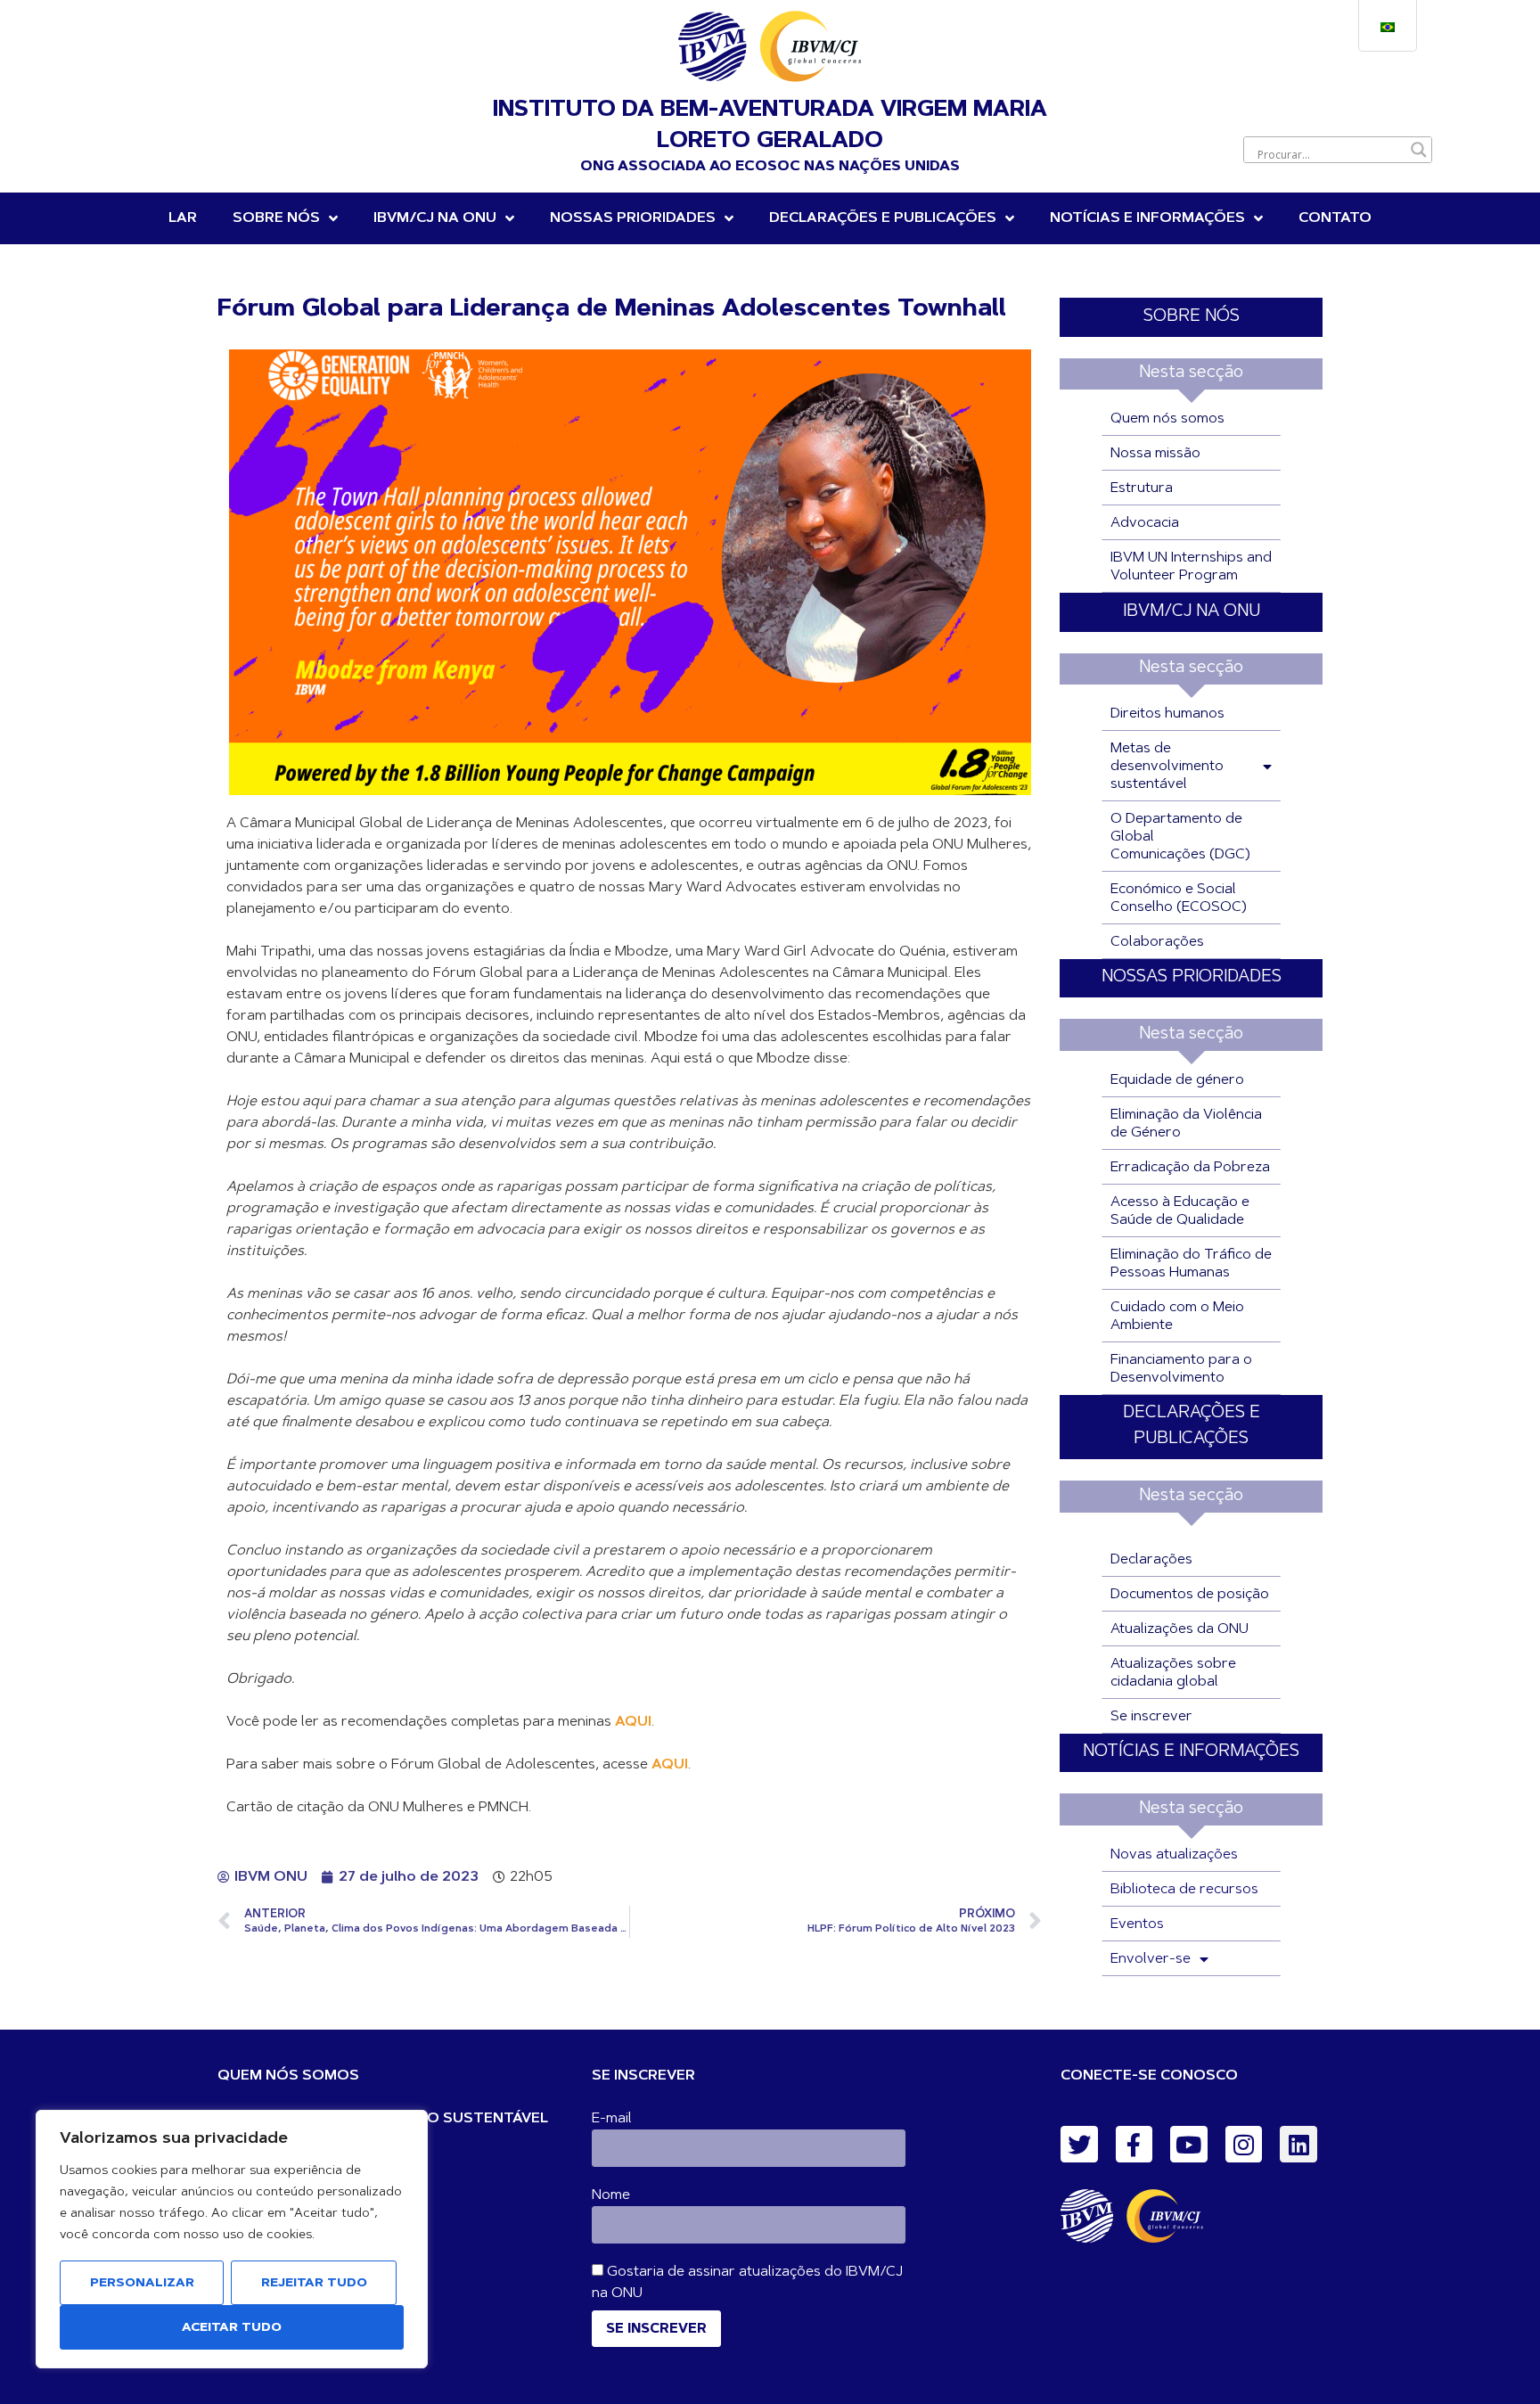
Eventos (1137, 1924)
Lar (183, 218)
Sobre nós (276, 218)
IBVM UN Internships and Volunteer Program (1191, 567)
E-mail (612, 2119)
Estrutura (1142, 488)
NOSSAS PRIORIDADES (633, 218)
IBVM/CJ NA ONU (1192, 612)
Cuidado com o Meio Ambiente (1177, 1317)
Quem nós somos (1167, 419)
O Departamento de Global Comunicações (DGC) (1180, 837)
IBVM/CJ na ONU (435, 218)
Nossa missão (1155, 454)
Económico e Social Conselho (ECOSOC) (1179, 898)
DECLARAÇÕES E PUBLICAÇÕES (883, 218)
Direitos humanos (1167, 714)
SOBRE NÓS (1192, 317)
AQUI (633, 1722)
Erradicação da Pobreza (1190, 1168)
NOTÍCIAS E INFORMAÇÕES (1191, 1752)
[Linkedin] (1298, 2145)
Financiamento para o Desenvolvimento (1181, 1369)
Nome (611, 2195)
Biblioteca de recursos (1184, 1890)
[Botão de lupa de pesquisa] (1419, 150)
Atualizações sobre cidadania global (1173, 1673)
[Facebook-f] (1135, 2145)
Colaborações (1157, 942)
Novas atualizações (1174, 1855)
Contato (1335, 218)
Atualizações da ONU (1180, 1629)
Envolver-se (1151, 1959)
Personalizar (142, 2284)
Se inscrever (1151, 1717)
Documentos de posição (1190, 1595)
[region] (232, 2239)
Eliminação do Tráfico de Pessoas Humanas (1191, 1264)
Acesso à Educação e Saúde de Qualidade (1180, 1211)
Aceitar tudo (232, 2328)
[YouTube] (1189, 2145)
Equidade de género (1177, 1080)
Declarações (1151, 1560)
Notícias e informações (1147, 218)
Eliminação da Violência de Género (1186, 1124)
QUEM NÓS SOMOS (288, 2076)
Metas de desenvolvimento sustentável (1167, 767)
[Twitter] (1079, 2145)
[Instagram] (1244, 2145)
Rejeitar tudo (314, 2284)
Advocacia (1145, 523)
